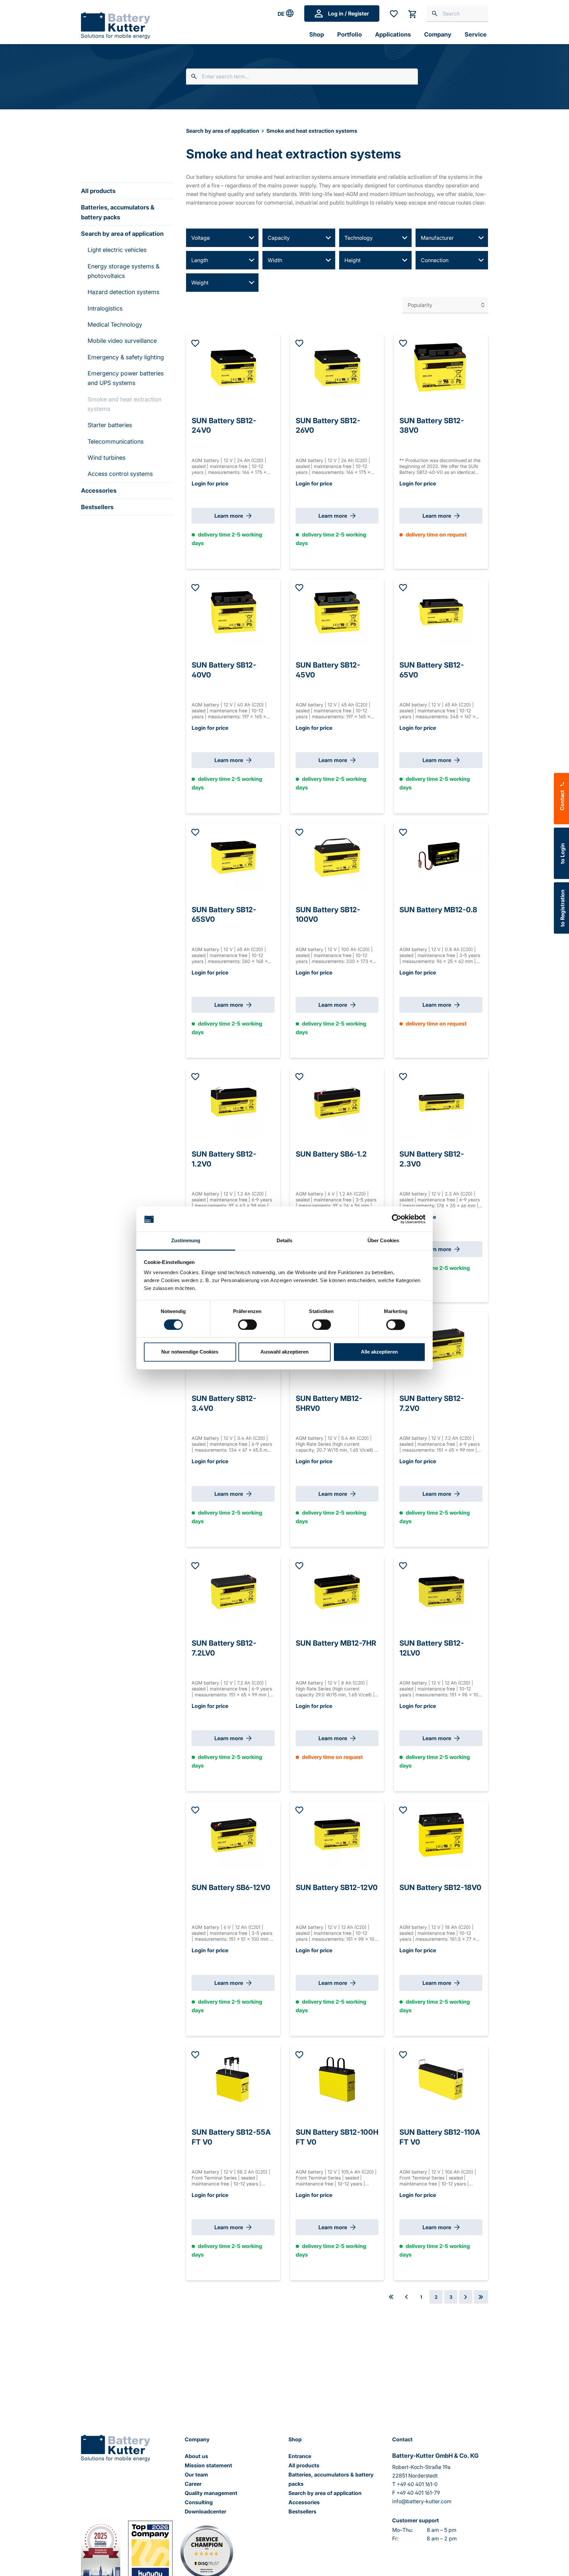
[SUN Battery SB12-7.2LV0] (233, 1590)
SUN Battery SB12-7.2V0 (432, 1401)
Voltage (201, 238)
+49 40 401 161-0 (417, 2484)
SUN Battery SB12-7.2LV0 (224, 1646)
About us (196, 2456)
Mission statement (208, 2465)
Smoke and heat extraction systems (124, 404)
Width (275, 260)
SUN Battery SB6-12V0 (231, 1887)
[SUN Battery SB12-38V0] (441, 368)
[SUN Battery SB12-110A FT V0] (441, 2079)
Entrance (300, 2456)
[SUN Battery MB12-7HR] (337, 1590)
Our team (196, 2475)
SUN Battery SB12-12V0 (337, 1887)
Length (200, 260)
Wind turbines (107, 458)
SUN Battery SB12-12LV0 (432, 1646)
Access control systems (120, 474)
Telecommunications (116, 441)
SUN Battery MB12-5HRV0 (329, 1401)
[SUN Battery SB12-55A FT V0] (233, 2079)
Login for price (210, 483)
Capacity (279, 238)
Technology (359, 238)
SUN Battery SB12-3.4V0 (224, 1401)
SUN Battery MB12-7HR (336, 1643)
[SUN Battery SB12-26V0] (337, 368)
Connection (435, 260)
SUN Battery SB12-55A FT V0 (231, 2135)
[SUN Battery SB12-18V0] (441, 1834)
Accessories (99, 491)
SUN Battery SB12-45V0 (328, 668)
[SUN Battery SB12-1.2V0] (233, 1101)
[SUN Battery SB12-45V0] (337, 612)
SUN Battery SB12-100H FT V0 (337, 2135)
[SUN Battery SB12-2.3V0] (441, 1101)
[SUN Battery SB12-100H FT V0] (337, 2079)
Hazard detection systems (123, 292)
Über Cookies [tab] (383, 1241)
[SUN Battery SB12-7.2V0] (441, 1345)
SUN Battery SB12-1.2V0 (224, 1157)
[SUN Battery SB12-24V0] (233, 368)
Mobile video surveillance (122, 341)
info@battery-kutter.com (422, 2501)
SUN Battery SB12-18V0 (440, 1887)
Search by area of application (122, 234)
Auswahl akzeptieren (284, 1352)
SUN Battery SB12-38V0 (432, 423)
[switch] (247, 1325)
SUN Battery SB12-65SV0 (224, 912)
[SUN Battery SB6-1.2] (337, 1101)
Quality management (211, 2493)
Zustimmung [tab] (186, 1241)
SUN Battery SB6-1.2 (331, 1154)
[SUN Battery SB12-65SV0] (233, 857)
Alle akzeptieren (379, 1352)
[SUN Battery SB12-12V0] (337, 1834)
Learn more (229, 516)
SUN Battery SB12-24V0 (224, 423)
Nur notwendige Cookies (190, 1352)
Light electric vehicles (117, 250)
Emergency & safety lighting (126, 357)
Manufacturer (437, 238)
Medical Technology (115, 325)
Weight (200, 283)
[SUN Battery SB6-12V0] (233, 1834)
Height (352, 260)
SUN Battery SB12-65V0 (432, 668)
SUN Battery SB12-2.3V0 (432, 1157)
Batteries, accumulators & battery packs (118, 212)
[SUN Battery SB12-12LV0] (441, 1590)
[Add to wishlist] (195, 344)
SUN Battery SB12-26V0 (328, 423)
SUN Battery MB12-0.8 (438, 910)
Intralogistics (105, 308)
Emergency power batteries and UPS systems (126, 378)
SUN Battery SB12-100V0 (328, 912)
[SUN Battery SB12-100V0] (337, 857)
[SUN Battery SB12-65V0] (441, 612)
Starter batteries (110, 425)
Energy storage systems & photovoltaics (123, 271)
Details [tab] (285, 1241)
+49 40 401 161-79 (418, 2493)
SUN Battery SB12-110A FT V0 (440, 2135)
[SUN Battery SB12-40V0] (233, 612)
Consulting (199, 2502)
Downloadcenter (205, 2511)
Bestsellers (97, 507)
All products (98, 191)
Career (193, 2484)
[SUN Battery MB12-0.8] (441, 857)
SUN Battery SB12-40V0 (224, 668)
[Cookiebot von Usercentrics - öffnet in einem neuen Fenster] (397, 1219)
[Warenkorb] (412, 14)
